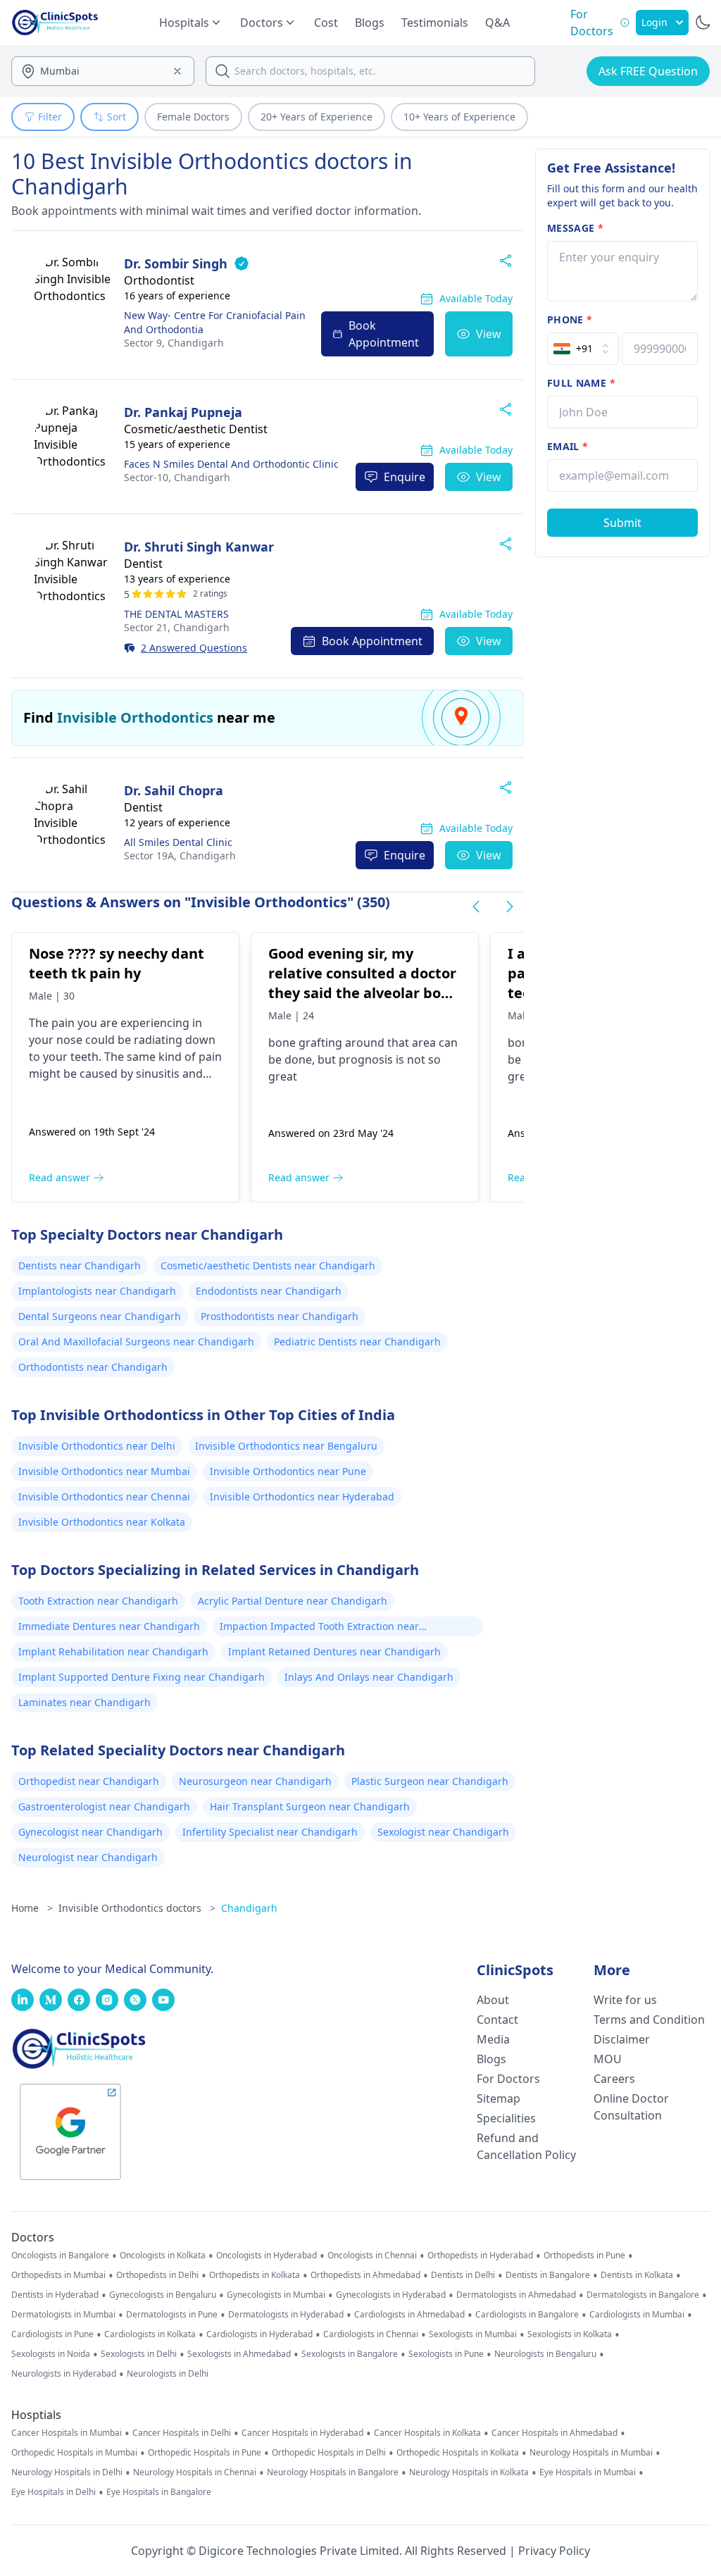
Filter (50, 117)
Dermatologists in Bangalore (643, 2295)
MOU (608, 2059)
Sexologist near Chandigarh (443, 1832)
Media (493, 2039)
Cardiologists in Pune (52, 2334)
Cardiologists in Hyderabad (259, 2334)
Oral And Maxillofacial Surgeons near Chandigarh (136, 1342)
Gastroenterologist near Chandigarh (104, 1806)
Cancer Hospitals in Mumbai (67, 2433)
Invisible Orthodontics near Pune (288, 1471)
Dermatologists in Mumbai (63, 2315)
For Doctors (508, 2079)
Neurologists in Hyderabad (64, 2374)
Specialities (506, 2118)
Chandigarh (174, 343)
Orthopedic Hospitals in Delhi (329, 2453)
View (489, 334)
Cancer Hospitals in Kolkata (427, 2433)
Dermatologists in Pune (172, 2315)
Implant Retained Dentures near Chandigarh (334, 1651)
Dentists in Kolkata (637, 2275)
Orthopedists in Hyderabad (480, 2255)
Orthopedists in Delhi (157, 2275)
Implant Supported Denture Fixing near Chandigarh (142, 1677)
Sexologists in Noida (51, 2354)
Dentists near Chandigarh (80, 1265)
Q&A (497, 23)
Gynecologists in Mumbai (276, 2295)
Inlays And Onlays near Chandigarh (369, 1677)
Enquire (405, 477)
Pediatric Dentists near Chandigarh (357, 1342)
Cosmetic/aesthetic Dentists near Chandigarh (268, 1265)
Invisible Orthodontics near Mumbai (104, 1471)
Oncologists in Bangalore (60, 2255)
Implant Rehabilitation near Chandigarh (113, 1651)
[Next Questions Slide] (510, 907)
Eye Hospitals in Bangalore (159, 2492)
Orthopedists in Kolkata (255, 2275)
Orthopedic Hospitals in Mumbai (74, 2453)
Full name (581, 383)
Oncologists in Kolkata (163, 2255)
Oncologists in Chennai (372, 2255)
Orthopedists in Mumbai (58, 2275)
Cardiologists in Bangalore (527, 2315)
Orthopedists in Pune (584, 2255)
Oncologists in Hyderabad (267, 2255)
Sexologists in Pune (446, 2354)
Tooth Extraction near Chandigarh (98, 1601)
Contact (497, 2020)
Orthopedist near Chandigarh (89, 1781)
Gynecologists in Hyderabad (391, 2295)
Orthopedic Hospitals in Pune (205, 2453)
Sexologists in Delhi (139, 2354)
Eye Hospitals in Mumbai (588, 2472)
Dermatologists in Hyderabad (286, 2315)
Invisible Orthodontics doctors (137, 1908)
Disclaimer (622, 2039)
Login (654, 22)
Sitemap (499, 2098)
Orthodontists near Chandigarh (93, 1367)
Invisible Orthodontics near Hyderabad (302, 1497)
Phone (570, 319)
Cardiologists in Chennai (371, 2334)
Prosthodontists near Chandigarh (280, 1316)
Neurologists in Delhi (168, 2374)
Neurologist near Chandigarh (88, 1857)
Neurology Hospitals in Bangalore (333, 2472)
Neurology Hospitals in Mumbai (591, 2453)
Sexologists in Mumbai (473, 2334)
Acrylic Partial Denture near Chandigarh (293, 1601)
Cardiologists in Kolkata (150, 2334)
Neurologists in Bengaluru (545, 2354)
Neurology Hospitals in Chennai (195, 2472)
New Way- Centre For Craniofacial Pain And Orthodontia (215, 322)
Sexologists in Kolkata (570, 2334)
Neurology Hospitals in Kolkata (469, 2472)
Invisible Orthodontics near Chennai (104, 1497)
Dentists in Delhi (463, 2275)
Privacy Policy (554, 2551)
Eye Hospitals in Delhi (54, 2492)
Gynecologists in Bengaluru (163, 2295)
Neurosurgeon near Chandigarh (255, 1781)
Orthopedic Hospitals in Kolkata (458, 2453)
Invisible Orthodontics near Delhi (97, 1446)
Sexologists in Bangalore (350, 2354)
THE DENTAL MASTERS (176, 614)
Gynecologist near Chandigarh (90, 1832)
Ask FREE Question (648, 71)
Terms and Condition (649, 2020)
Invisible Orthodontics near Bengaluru (286, 1446)
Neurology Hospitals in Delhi (67, 2472)
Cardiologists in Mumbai (637, 2315)
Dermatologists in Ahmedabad (516, 2295)
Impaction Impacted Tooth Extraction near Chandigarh (319, 1628)
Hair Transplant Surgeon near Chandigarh (310, 1806)
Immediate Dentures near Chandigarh (109, 1626)
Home (32, 1908)
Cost (326, 23)
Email (568, 446)
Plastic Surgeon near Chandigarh (430, 1781)
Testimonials (435, 23)
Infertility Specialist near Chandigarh (270, 1832)
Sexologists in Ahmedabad (239, 2354)
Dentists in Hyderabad (55, 2295)
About (493, 2000)
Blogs (370, 23)
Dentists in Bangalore (548, 2275)
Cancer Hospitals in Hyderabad (302, 2433)
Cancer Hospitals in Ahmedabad (554, 2433)
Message (575, 228)
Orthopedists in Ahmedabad (365, 2275)
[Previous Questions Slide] (476, 907)
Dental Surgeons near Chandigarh (100, 1316)
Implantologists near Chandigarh (97, 1291)
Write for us (625, 2000)
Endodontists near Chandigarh (269, 1291)
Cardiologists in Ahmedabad (409, 2315)
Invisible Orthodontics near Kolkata (102, 1522)
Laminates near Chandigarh (84, 1702)
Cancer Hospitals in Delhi (182, 2433)
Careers (614, 2079)
